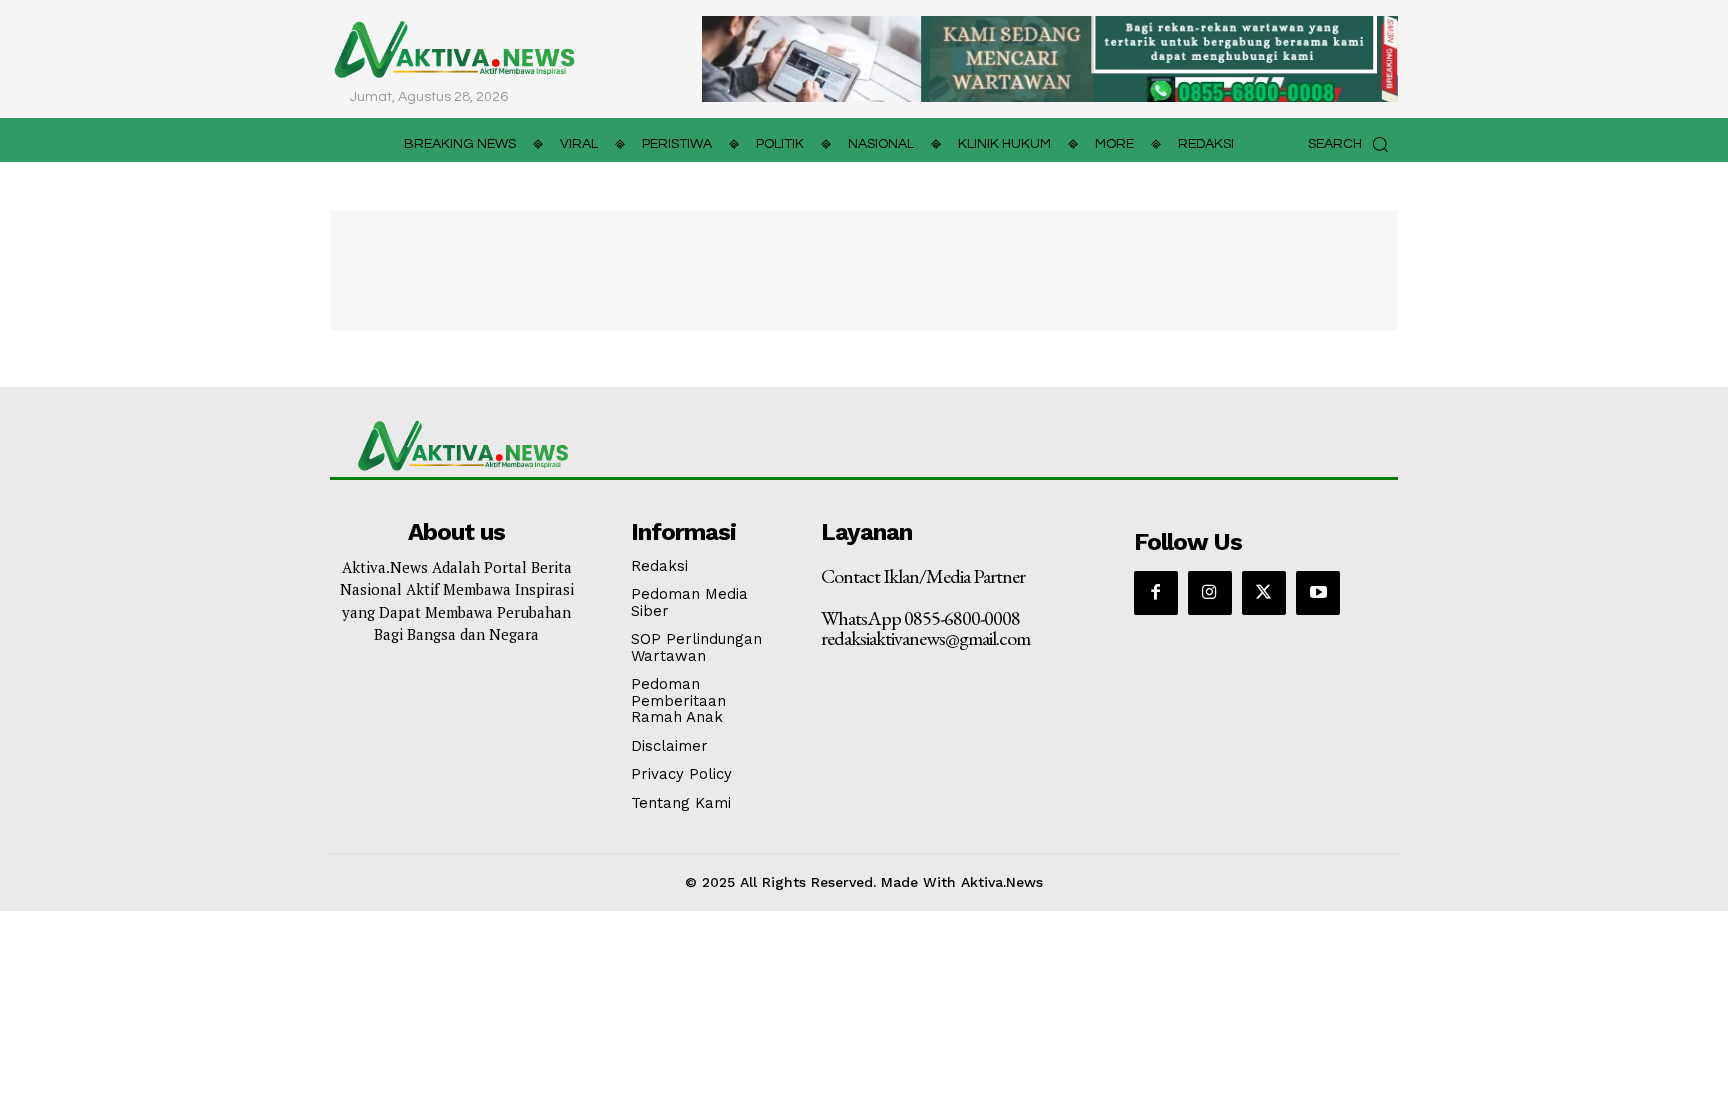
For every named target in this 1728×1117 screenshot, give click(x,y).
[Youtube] (1318, 593)
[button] (1353, 144)
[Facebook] (1156, 593)
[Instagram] (1210, 593)
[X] (1264, 593)
